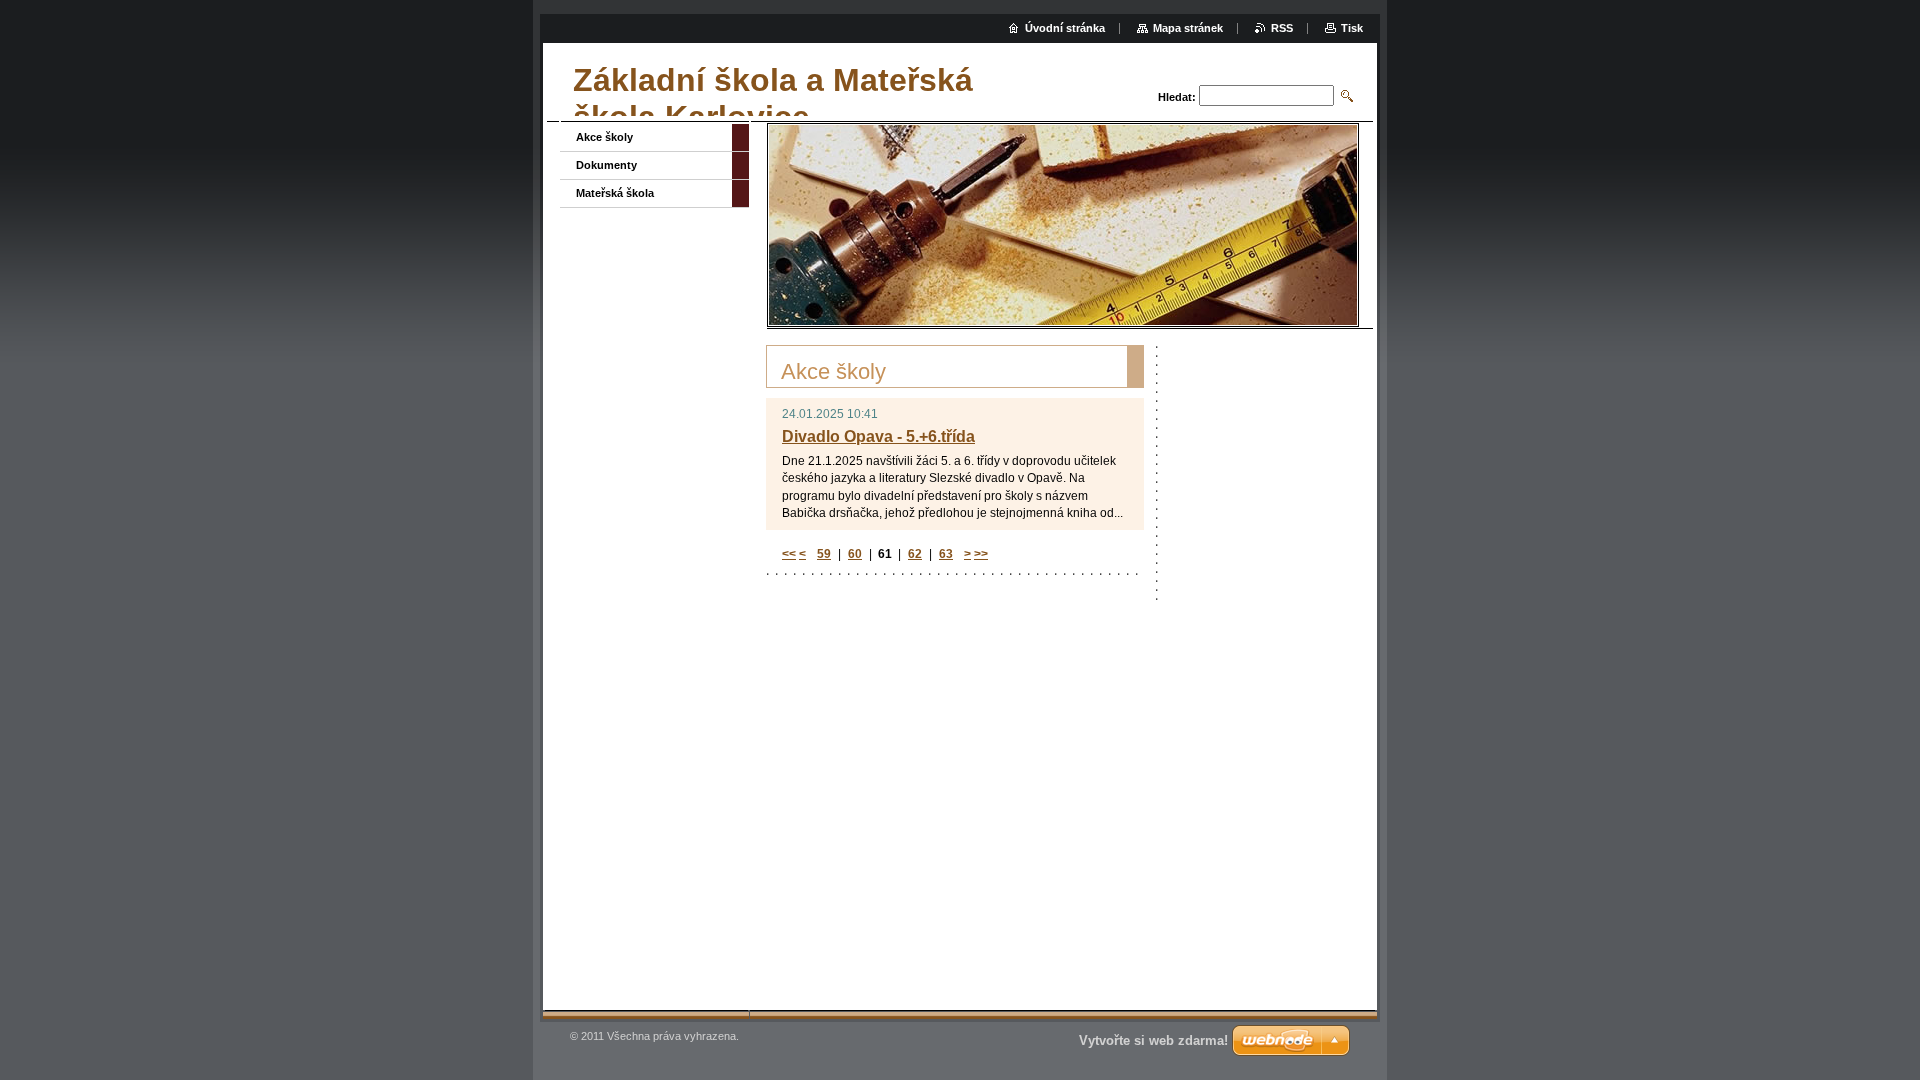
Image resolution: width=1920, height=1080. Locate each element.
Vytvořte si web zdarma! (1153, 1040)
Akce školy (604, 137)
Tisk (1352, 28)
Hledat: (1177, 97)
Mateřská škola (615, 193)
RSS (1282, 28)
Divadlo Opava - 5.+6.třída (878, 436)
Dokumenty (606, 165)
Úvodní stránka (1065, 28)
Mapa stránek (1188, 28)
